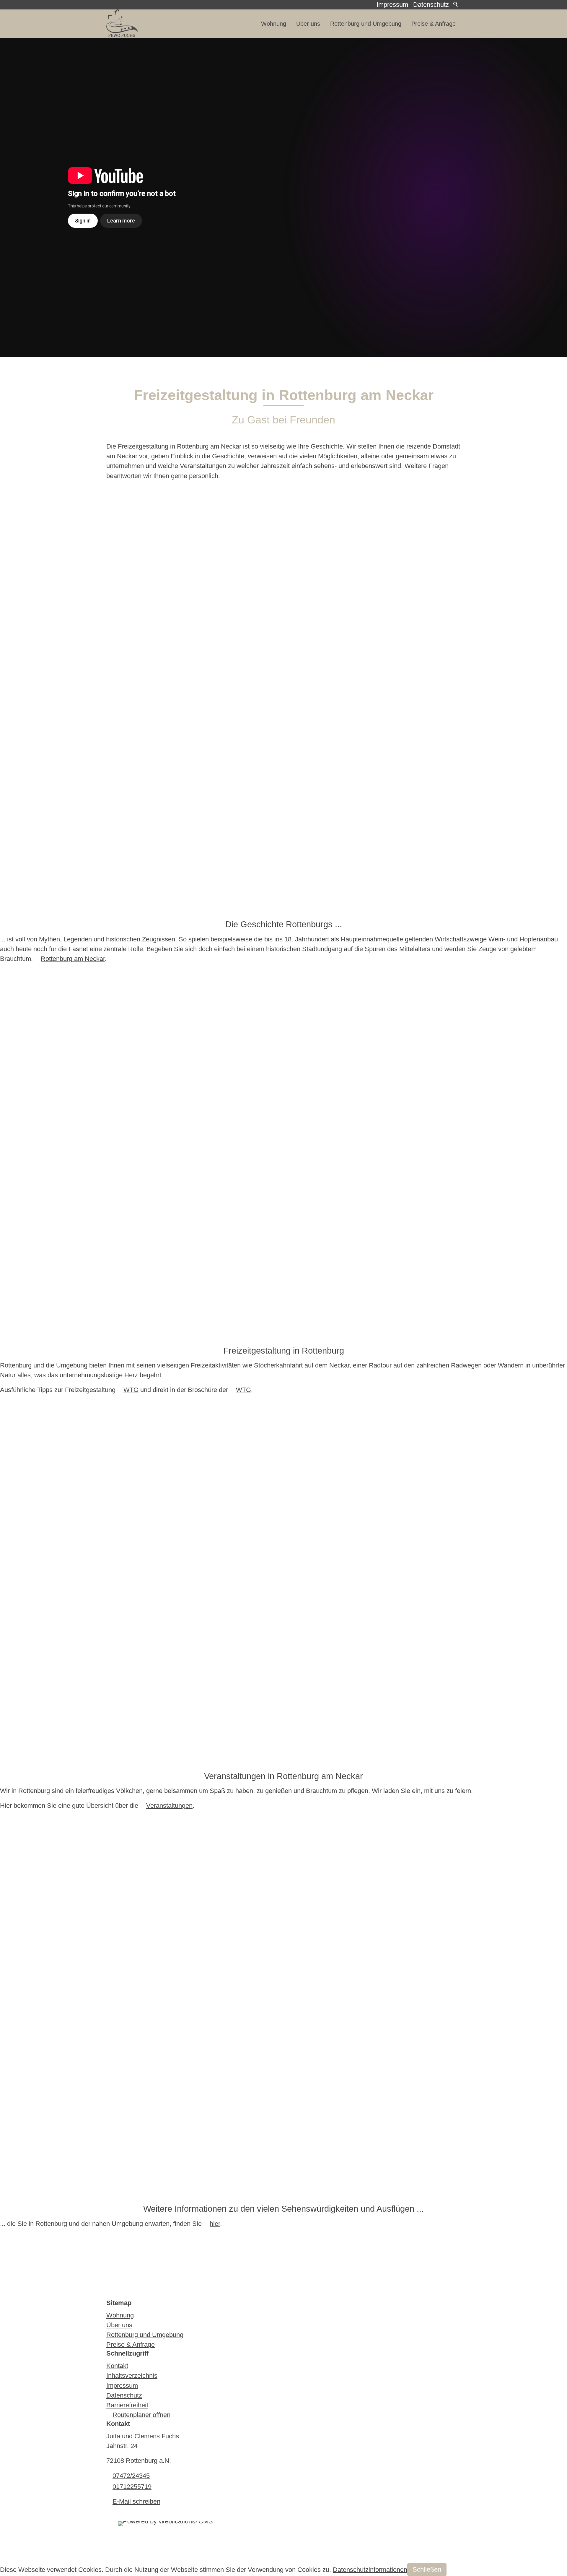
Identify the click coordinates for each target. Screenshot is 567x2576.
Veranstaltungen (169, 1806)
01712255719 (132, 2487)
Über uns (308, 24)
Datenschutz (431, 5)
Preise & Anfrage (434, 24)
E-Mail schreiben (136, 2501)
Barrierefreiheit (127, 2405)
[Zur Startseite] (122, 24)
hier (215, 2224)
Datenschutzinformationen (370, 2569)
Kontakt (117, 2366)
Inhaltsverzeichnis (132, 2376)
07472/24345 (131, 2476)
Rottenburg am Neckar (73, 959)
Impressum (392, 5)
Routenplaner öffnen (141, 2415)
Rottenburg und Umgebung (366, 24)
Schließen (427, 2569)
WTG (131, 1390)
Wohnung (274, 24)
